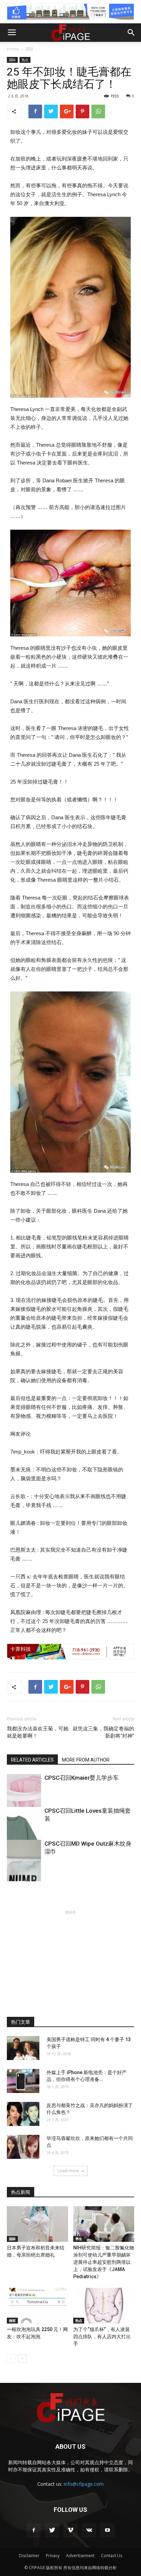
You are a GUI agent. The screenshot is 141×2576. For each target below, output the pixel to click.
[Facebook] (34, 2530)
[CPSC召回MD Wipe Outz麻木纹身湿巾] (24, 1866)
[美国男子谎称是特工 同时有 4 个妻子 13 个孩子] (23, 2048)
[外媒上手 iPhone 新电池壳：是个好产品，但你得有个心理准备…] (23, 2081)
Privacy (53, 2556)
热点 (25, 60)
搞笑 (12, 2320)
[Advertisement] (70, 1959)
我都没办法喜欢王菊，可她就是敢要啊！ (38, 1732)
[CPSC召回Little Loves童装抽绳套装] (24, 1833)
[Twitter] (52, 2530)
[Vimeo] (70, 2530)
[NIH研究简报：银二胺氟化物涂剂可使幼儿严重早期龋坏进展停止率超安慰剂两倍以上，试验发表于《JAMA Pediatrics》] (104, 2224)
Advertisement (80, 2556)
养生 (79, 2239)
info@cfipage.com (84, 2484)
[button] (131, 33)
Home (13, 49)
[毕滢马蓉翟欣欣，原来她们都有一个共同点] (23, 2147)
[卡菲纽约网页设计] (70, 1652)
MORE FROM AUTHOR (86, 1760)
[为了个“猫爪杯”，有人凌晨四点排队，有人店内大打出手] (104, 2306)
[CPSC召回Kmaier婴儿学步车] (24, 1800)
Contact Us (112, 2556)
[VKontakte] (89, 2530)
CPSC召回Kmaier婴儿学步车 (82, 1778)
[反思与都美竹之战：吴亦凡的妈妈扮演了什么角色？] (23, 2114)
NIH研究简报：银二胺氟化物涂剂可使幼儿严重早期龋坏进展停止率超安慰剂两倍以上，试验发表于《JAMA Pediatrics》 (104, 2262)
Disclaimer (29, 2556)
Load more (68, 2171)
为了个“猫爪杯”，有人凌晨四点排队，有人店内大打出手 (102, 2337)
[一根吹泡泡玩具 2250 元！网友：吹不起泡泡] (37, 2306)
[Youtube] (107, 2530)
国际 (29, 49)
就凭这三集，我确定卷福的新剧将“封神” (103, 1732)
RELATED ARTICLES (32, 1760)
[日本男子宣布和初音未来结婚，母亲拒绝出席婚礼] (37, 2224)
